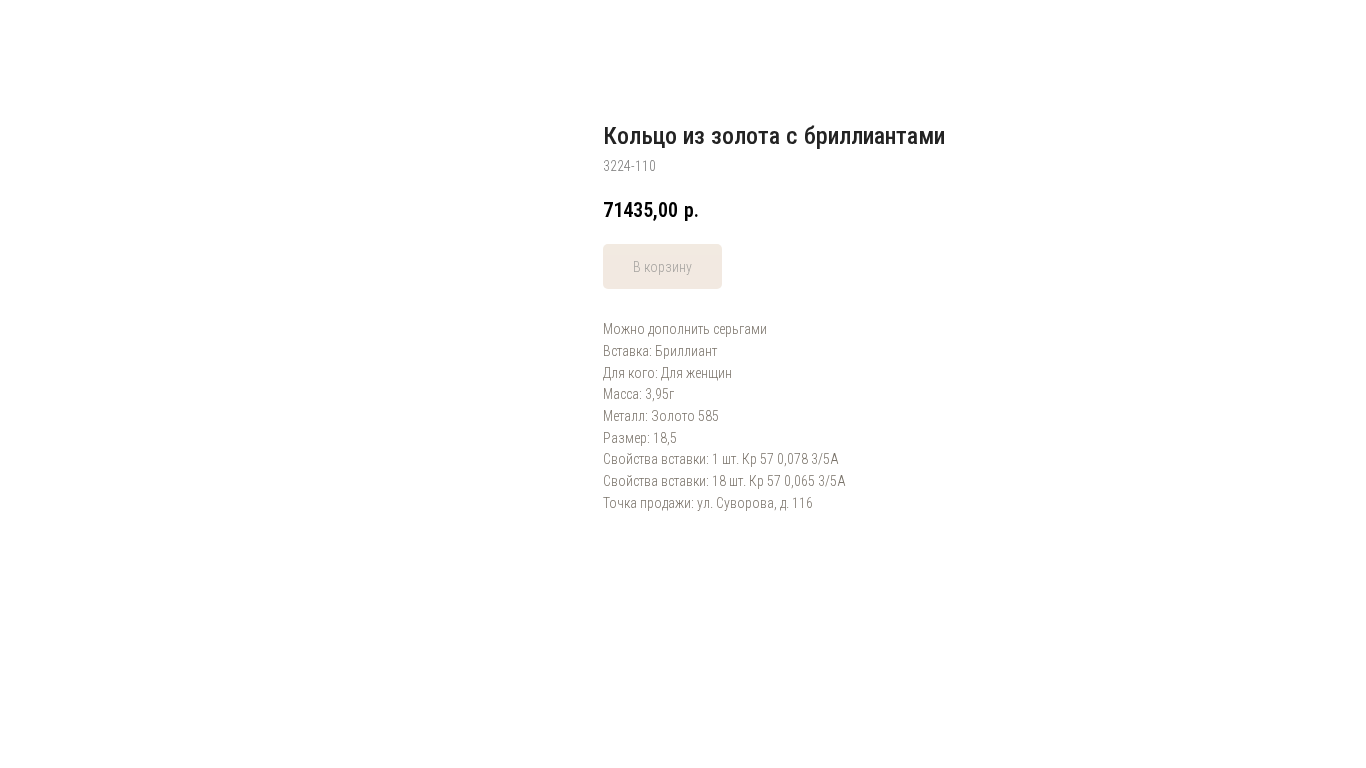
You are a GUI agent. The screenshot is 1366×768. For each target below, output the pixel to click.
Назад (56, 30)
